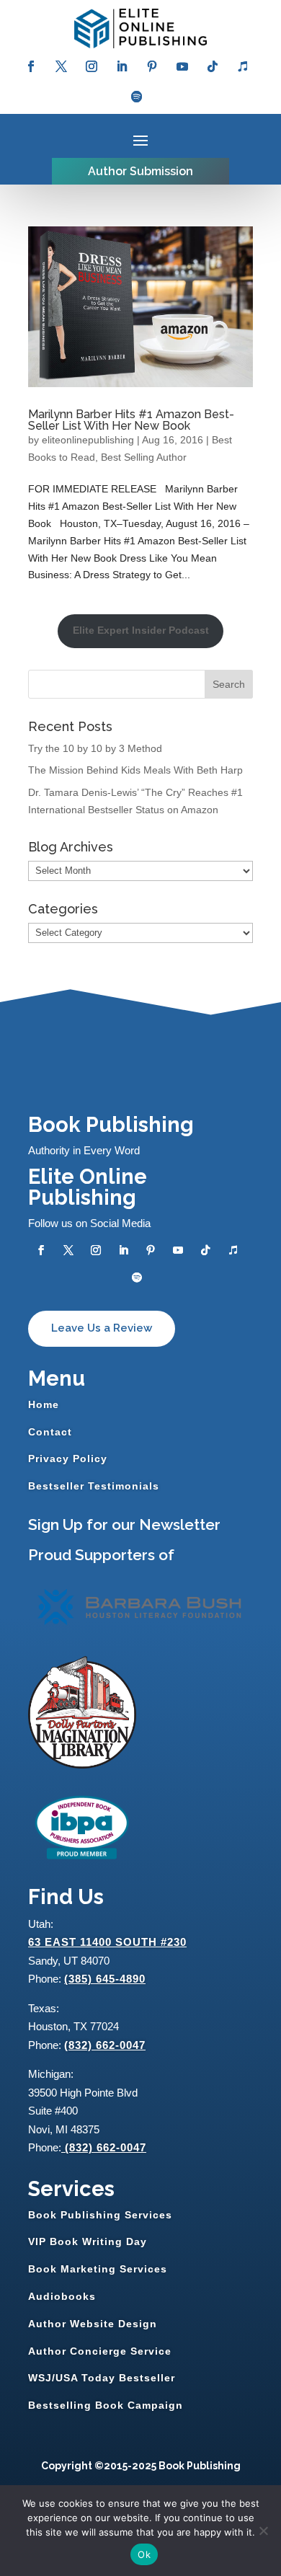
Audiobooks (62, 2296)
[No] (263, 2531)
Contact (50, 1432)
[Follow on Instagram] (92, 66)
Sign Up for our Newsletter (124, 1524)
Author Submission (140, 171)
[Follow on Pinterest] (152, 66)
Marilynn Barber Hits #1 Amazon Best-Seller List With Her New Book (131, 420)
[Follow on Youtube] (182, 66)
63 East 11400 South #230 (107, 1942)
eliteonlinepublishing (88, 440)
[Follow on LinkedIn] (122, 66)
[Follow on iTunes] (243, 66)
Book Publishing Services (100, 2215)
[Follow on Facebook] (31, 66)
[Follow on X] (61, 66)
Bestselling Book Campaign (106, 2405)
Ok (144, 2554)
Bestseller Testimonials (94, 1486)
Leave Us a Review (102, 1328)
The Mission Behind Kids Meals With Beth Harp (135, 770)
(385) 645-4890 (105, 1979)
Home (44, 1404)
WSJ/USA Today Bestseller (102, 2378)
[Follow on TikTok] (213, 66)
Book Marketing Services (98, 2269)
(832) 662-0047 (105, 2045)
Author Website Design (93, 2324)
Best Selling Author (144, 457)
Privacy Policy (68, 1459)
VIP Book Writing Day (88, 2241)
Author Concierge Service (100, 2351)
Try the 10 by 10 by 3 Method (95, 748)
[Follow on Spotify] (137, 97)
